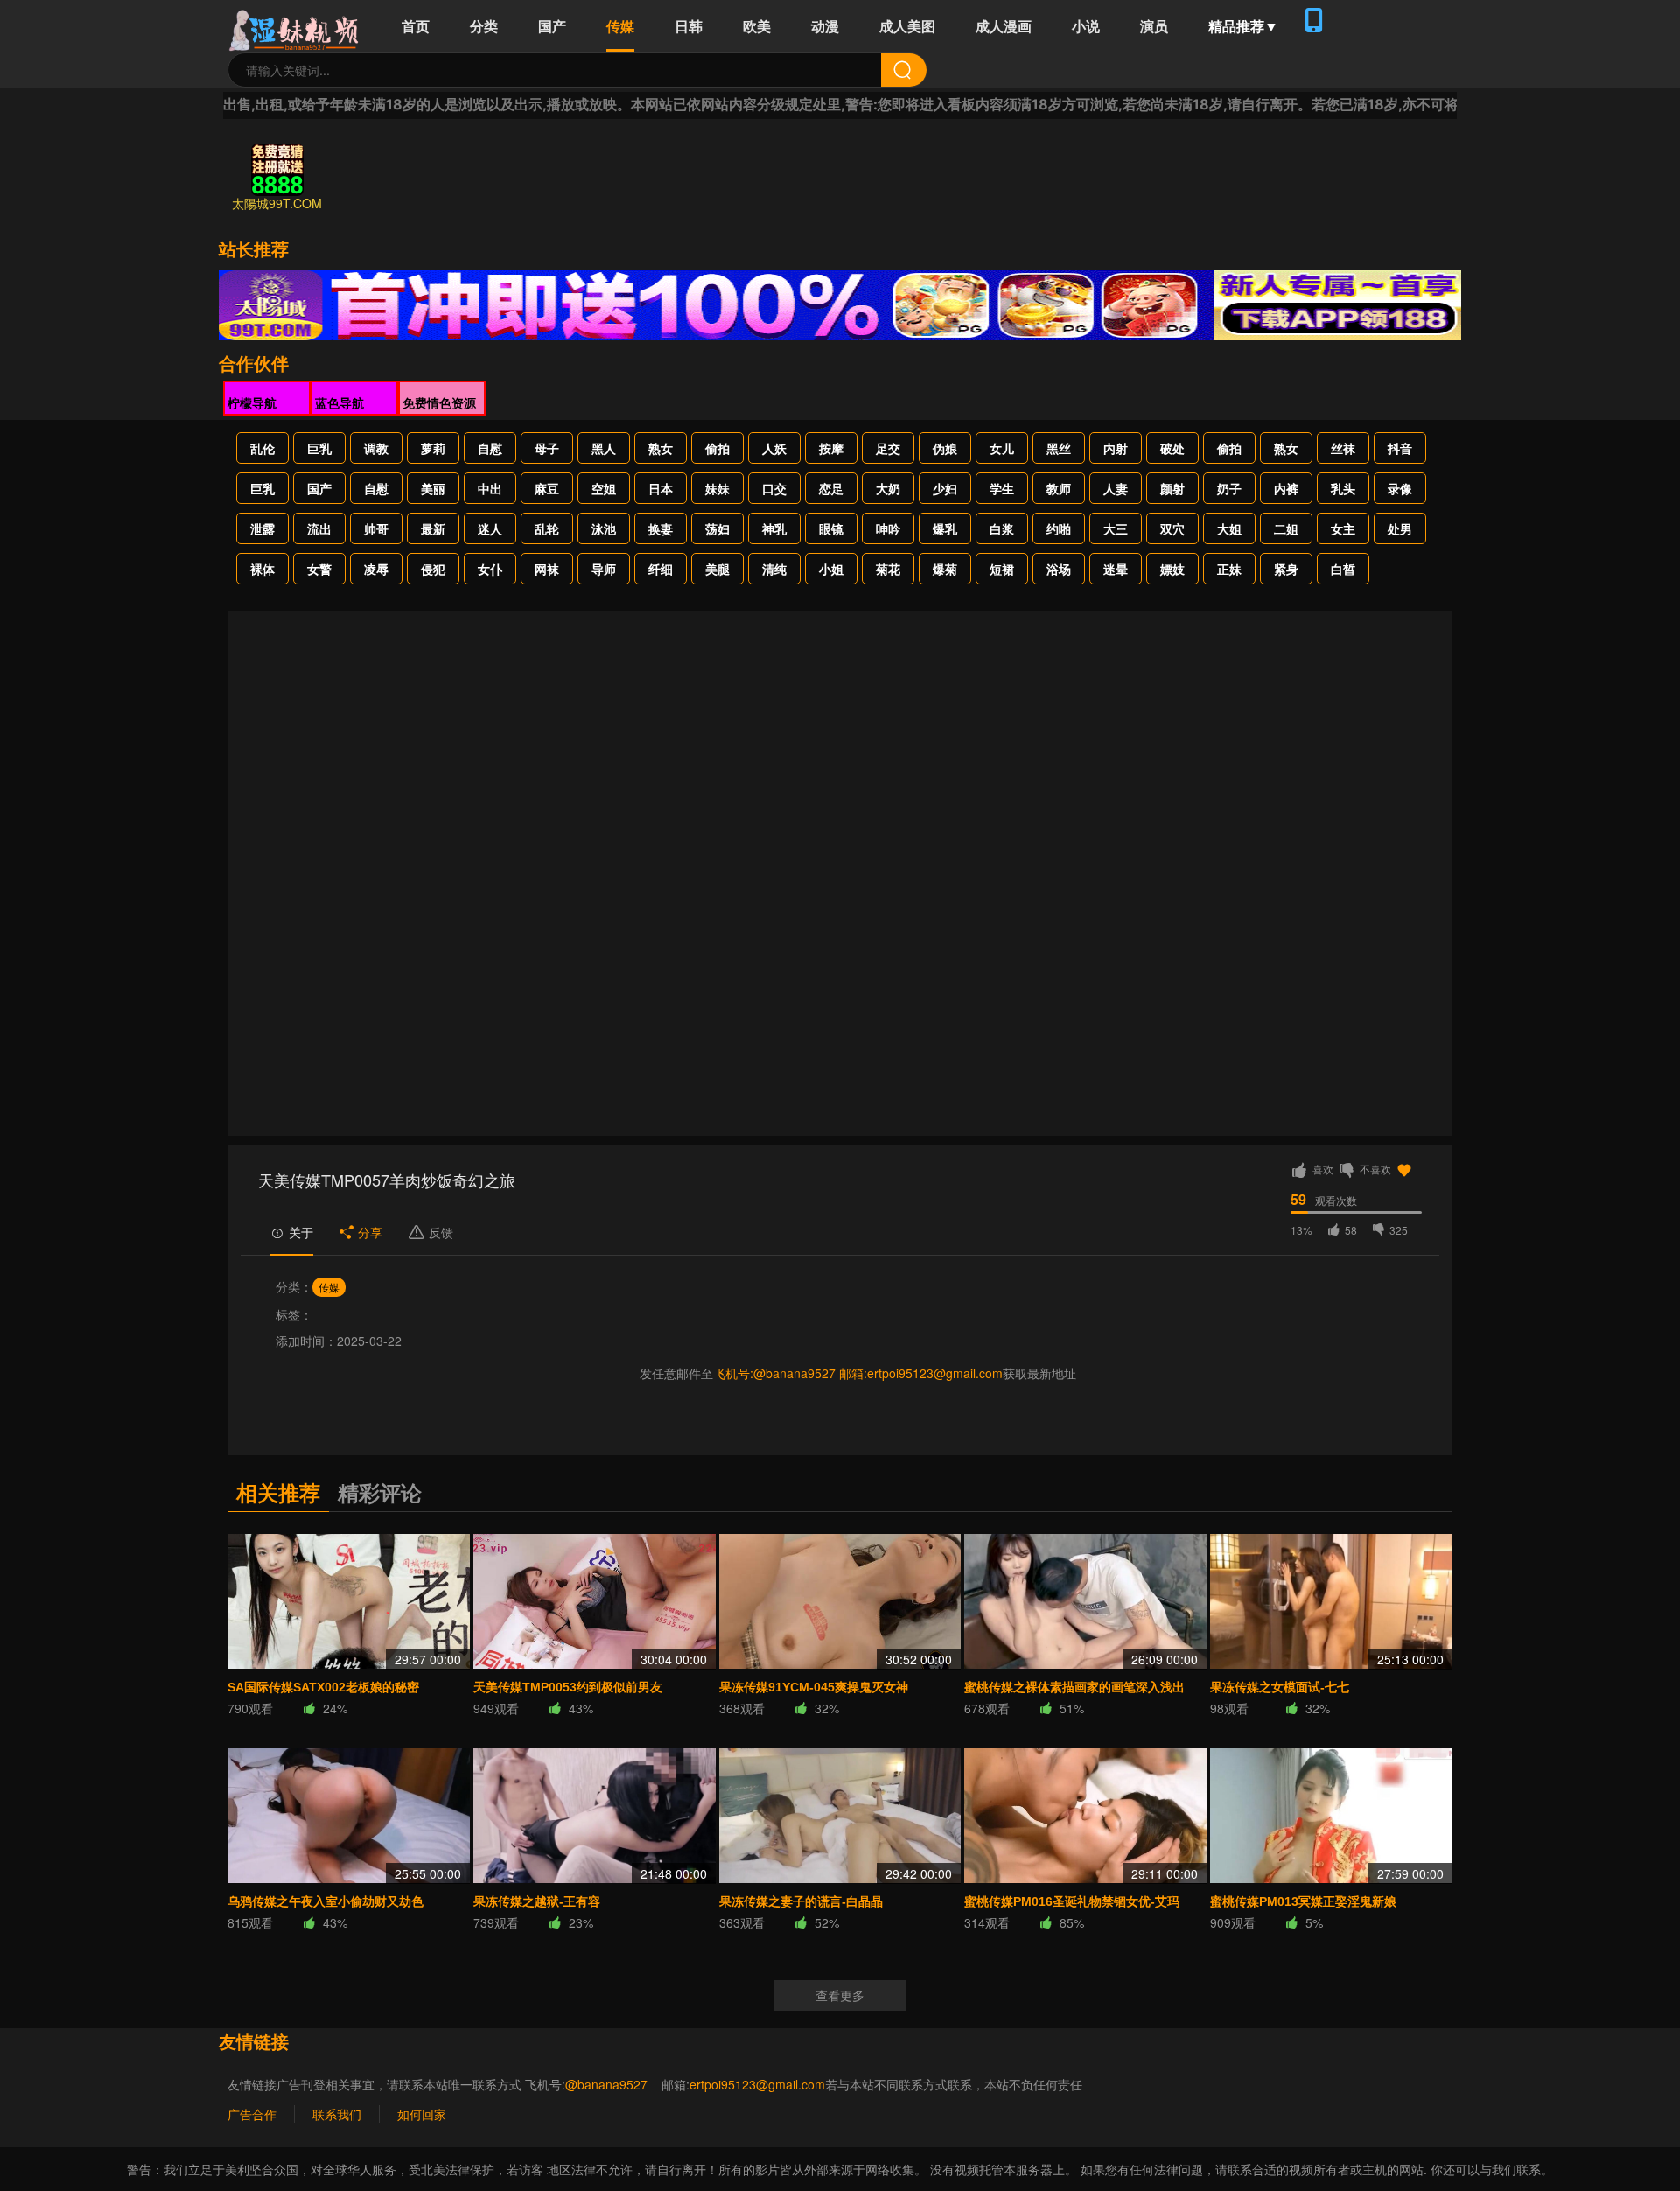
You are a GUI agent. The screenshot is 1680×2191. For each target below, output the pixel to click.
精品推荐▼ (1243, 26)
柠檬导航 (252, 402)
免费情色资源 (439, 402)
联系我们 (337, 2114)
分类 (484, 26)
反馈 (441, 1232)
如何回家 (422, 2114)
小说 (1086, 26)
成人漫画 (1004, 26)
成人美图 (907, 26)
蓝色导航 (339, 402)
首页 (416, 26)
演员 (1154, 26)
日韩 (689, 26)
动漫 (825, 26)
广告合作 (252, 2114)
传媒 (620, 26)
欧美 (757, 26)
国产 (552, 26)
